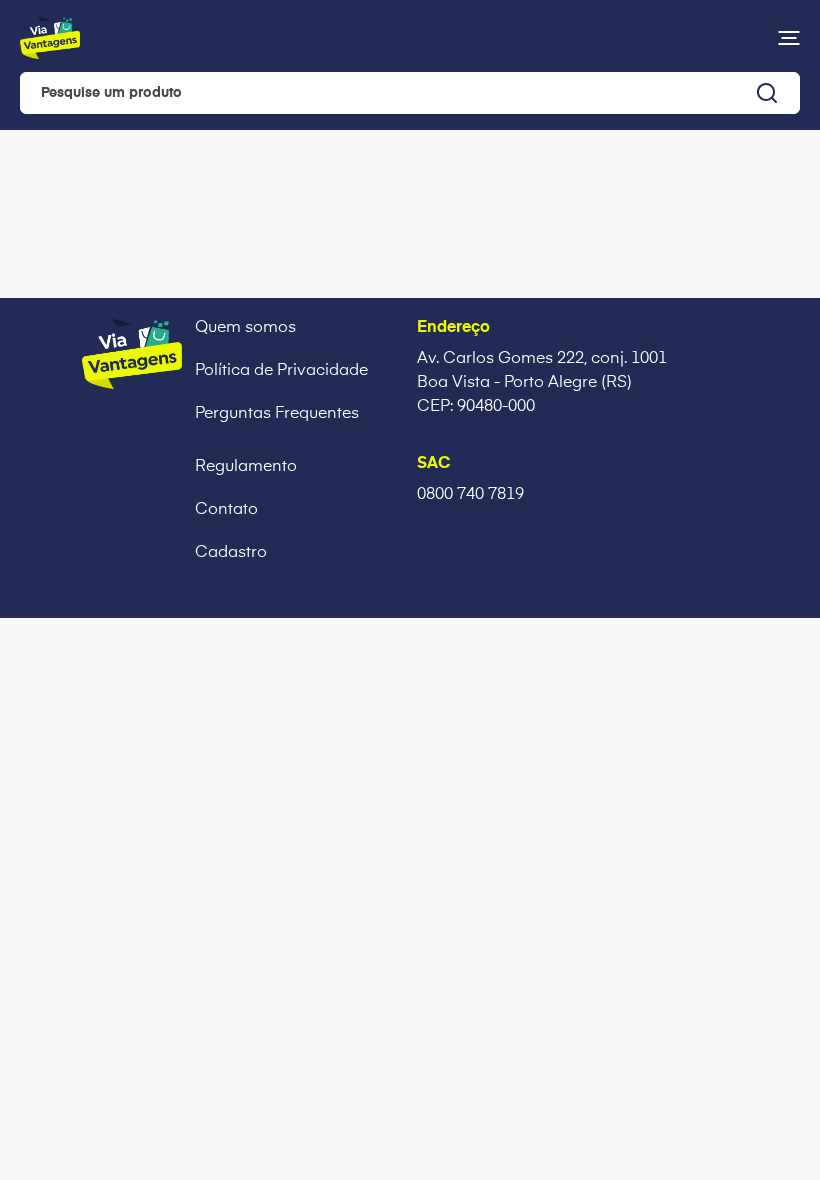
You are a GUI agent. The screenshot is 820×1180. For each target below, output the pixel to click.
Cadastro (231, 553)
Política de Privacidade (281, 371)
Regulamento (246, 467)
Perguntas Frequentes (277, 414)
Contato (226, 510)
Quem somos (245, 328)
